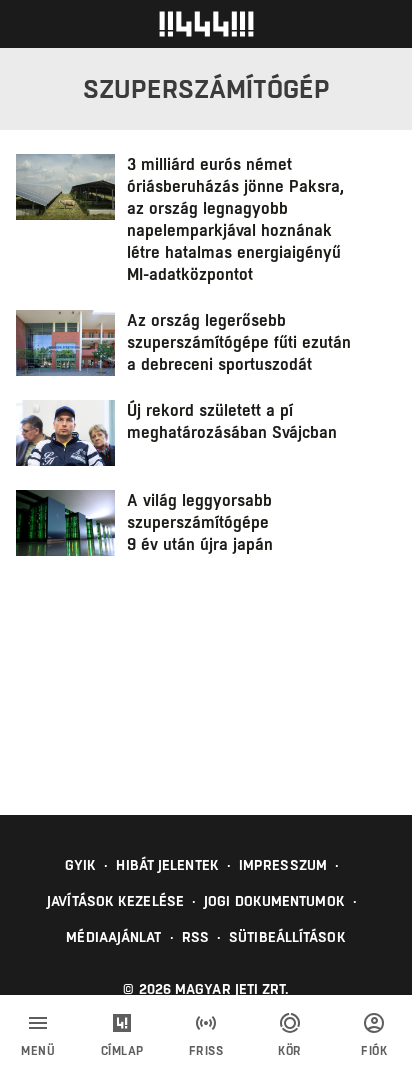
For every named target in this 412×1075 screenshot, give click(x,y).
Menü (38, 1051)
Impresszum (283, 865)
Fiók (374, 1051)
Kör (290, 1051)
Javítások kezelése (115, 901)
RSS (195, 937)
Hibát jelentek (167, 865)
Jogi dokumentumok (274, 901)
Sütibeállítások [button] (287, 937)
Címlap (122, 1051)
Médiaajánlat (113, 937)
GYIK (80, 865)
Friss (206, 1051)
